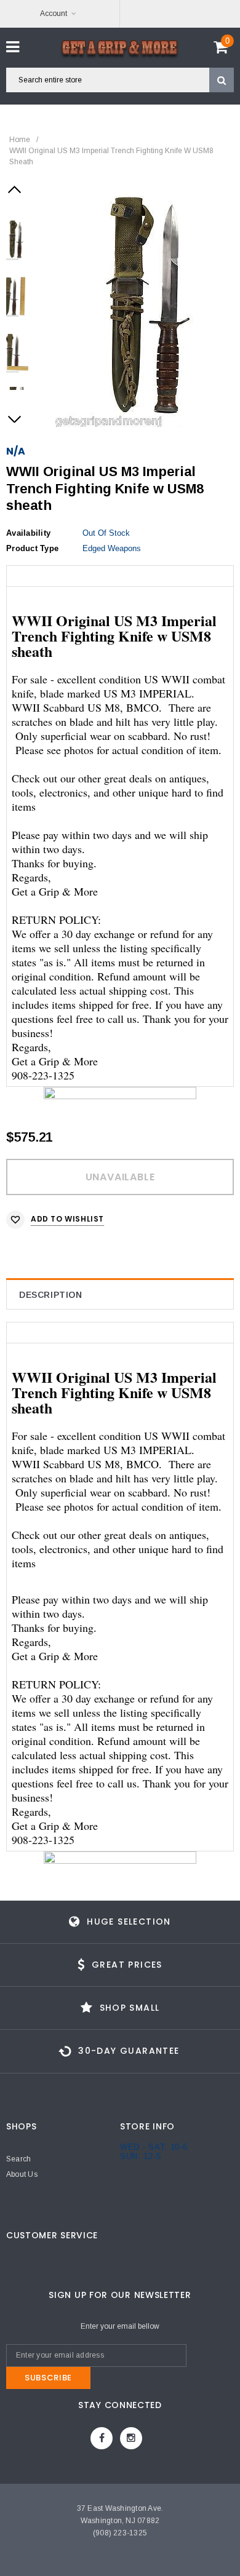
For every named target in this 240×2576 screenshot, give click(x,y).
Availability (28, 533)
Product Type (32, 548)
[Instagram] (131, 2438)
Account (54, 14)
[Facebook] (102, 2438)
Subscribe (48, 2378)
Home (20, 140)
